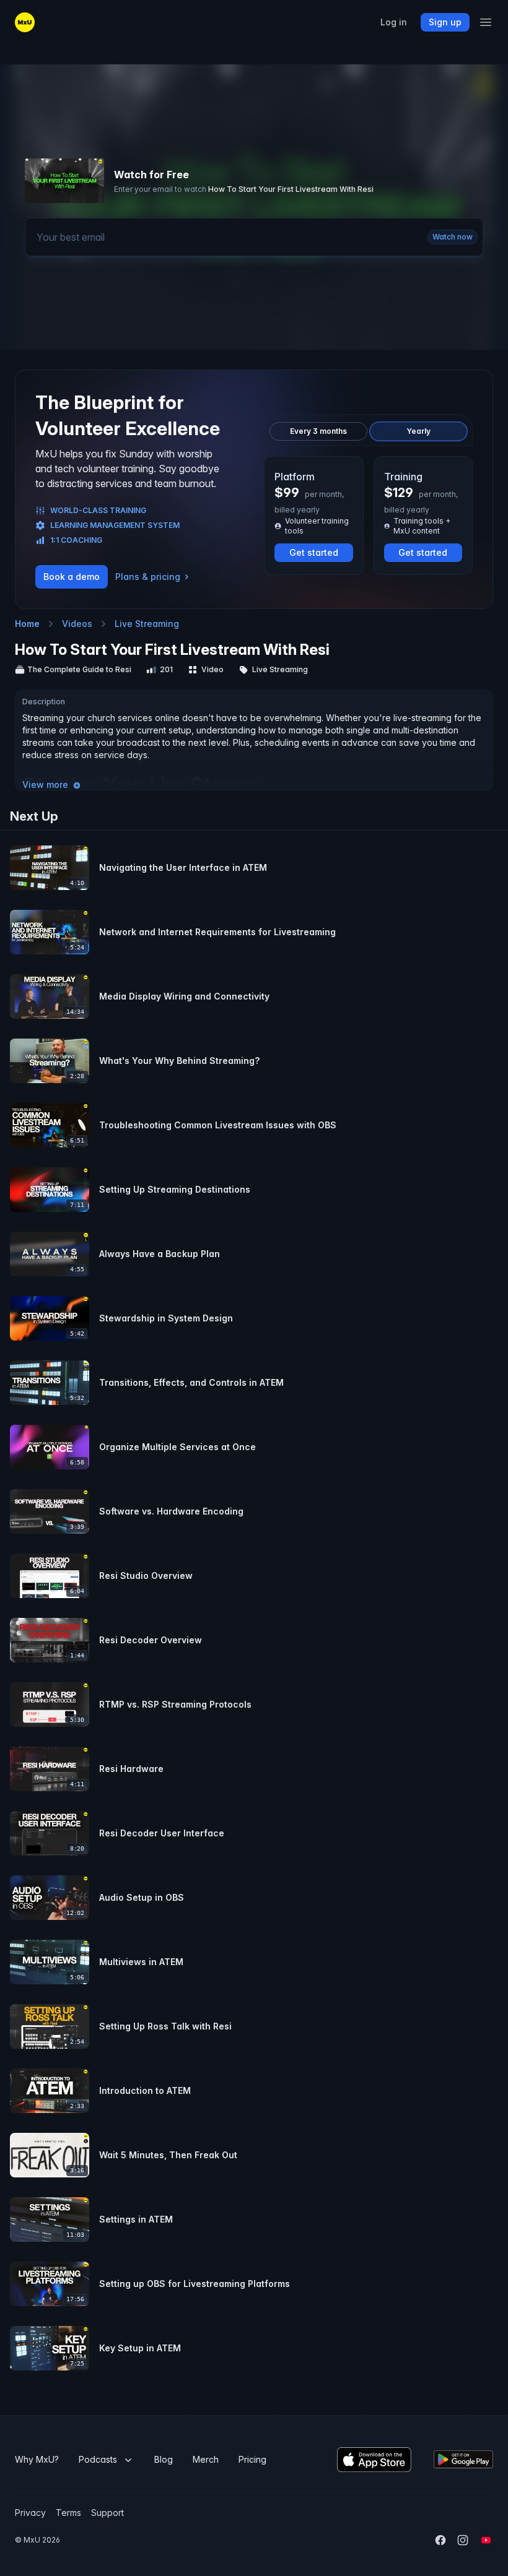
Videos (77, 624)
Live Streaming (147, 624)
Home (27, 624)
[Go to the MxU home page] (25, 22)
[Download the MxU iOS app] (374, 2460)
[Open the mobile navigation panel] (486, 22)
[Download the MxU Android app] (463, 2459)
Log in (394, 22)
